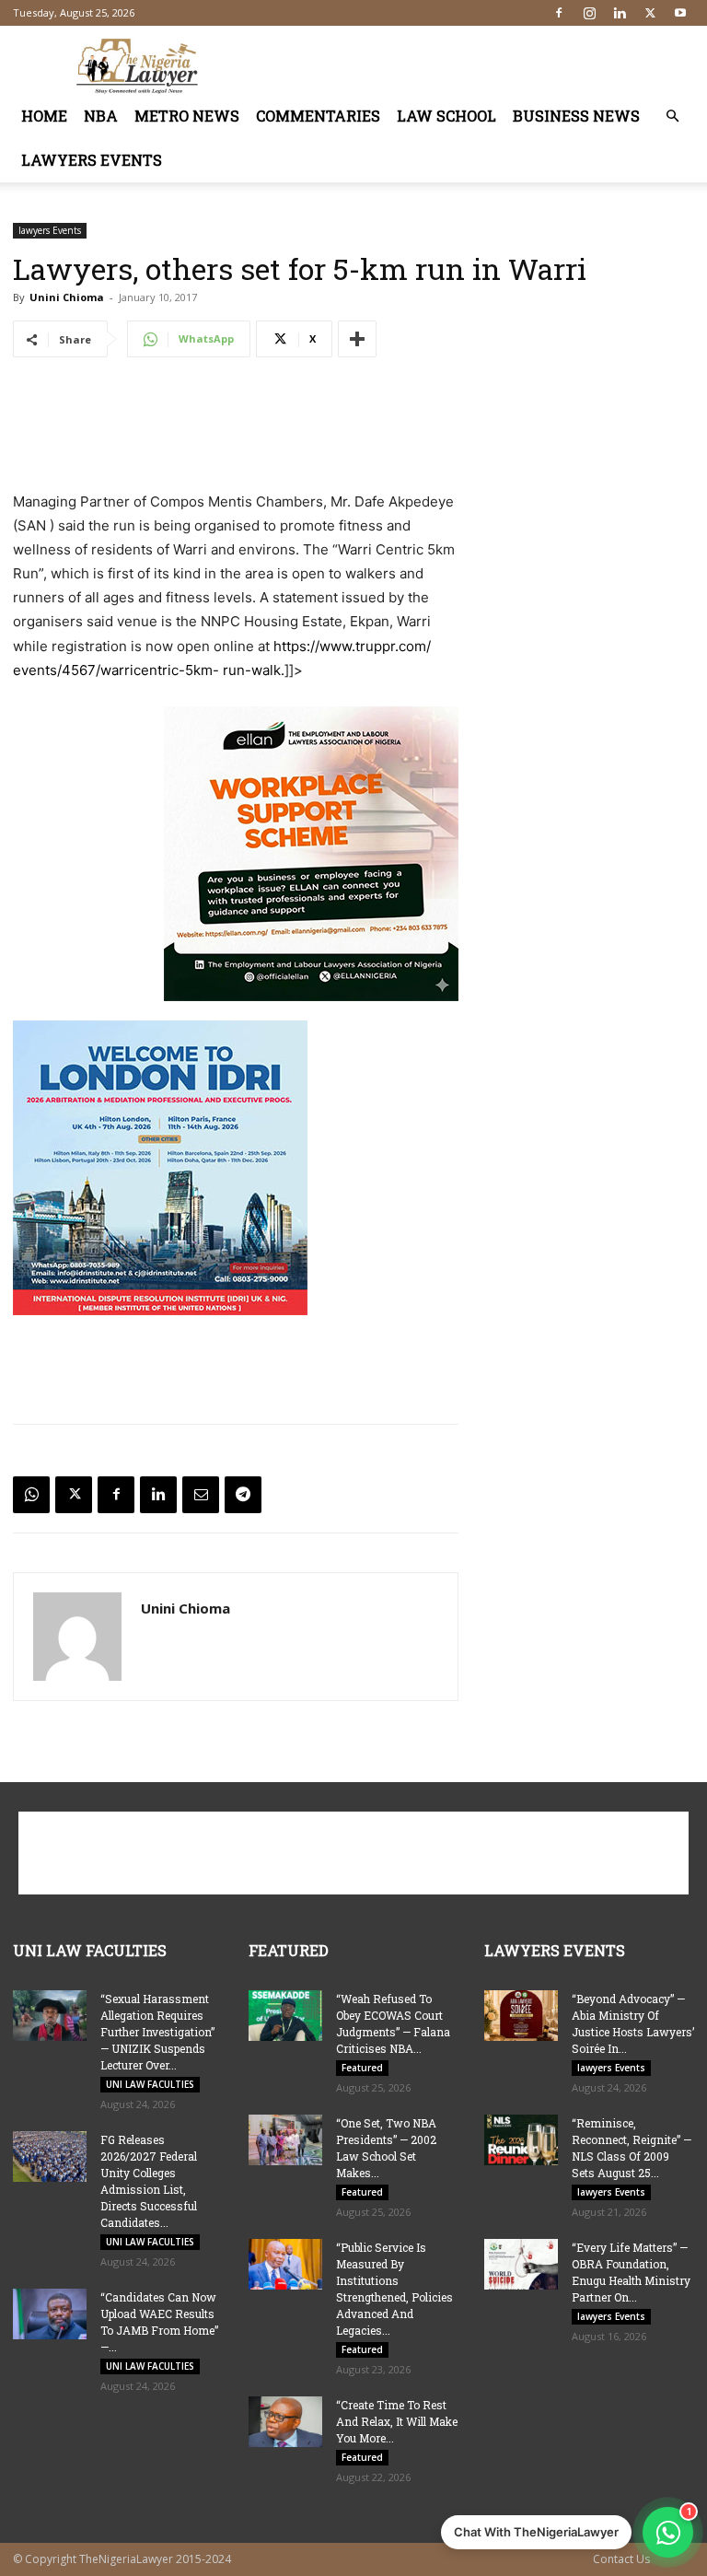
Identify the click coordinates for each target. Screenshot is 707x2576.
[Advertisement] (478, 66)
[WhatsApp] (31, 1495)
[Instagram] (589, 13)
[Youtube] (680, 13)
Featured (362, 2068)
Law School (446, 116)
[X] (650, 13)
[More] (357, 339)
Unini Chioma (67, 297)
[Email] (201, 1495)
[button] (672, 117)
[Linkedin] (620, 13)
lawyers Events (92, 160)
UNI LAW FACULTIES (150, 2084)
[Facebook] (559, 13)
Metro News (187, 116)
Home (44, 116)
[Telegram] (243, 1495)
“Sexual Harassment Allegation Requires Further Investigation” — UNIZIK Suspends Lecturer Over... (157, 2032)
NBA (101, 116)
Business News (576, 116)
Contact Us (621, 2559)
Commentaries (318, 116)
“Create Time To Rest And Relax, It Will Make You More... (397, 2421)
